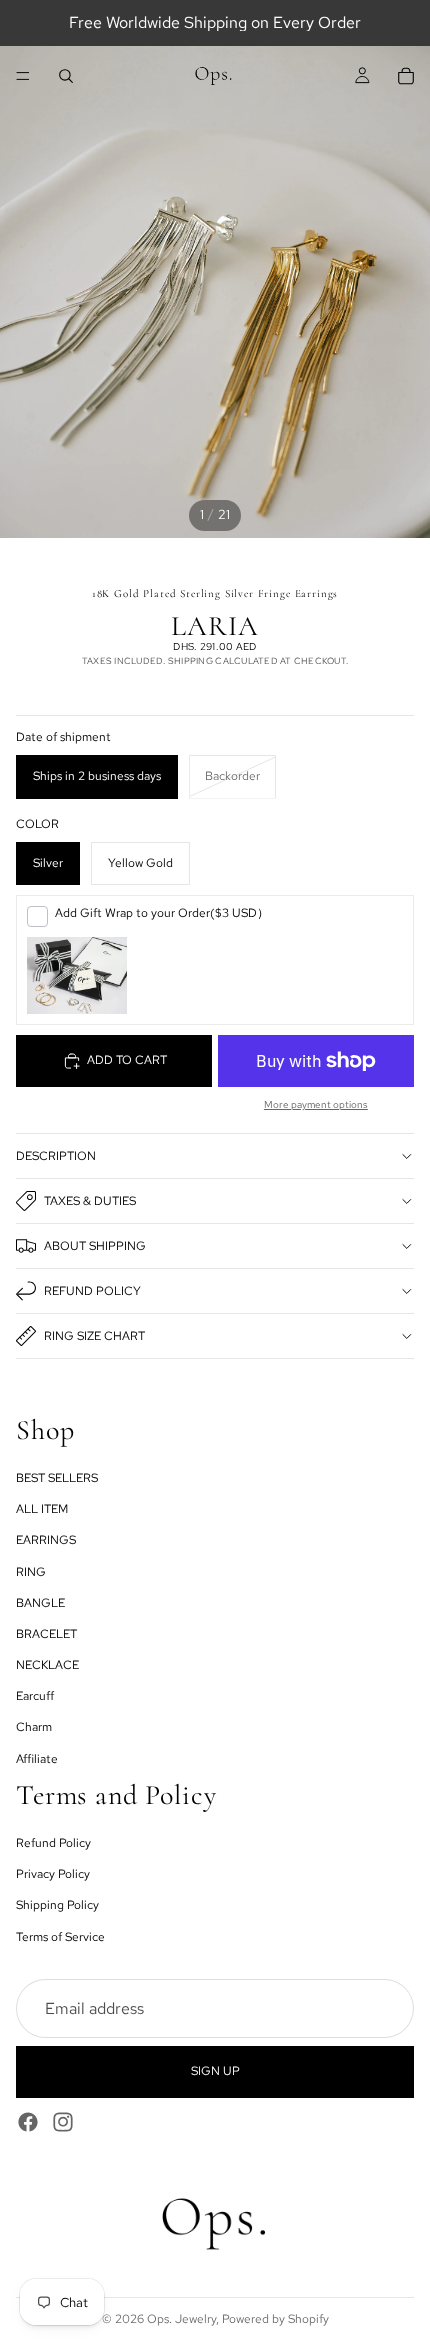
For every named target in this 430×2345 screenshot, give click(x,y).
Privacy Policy (53, 1874)
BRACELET (46, 1634)
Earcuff (35, 1696)
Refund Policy (92, 1291)
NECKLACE (47, 1665)
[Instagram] (63, 2122)
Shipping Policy (57, 1905)
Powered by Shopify (275, 2319)
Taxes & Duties (90, 1201)
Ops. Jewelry (181, 2319)
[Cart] (406, 76)
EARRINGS (46, 1540)
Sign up (215, 2071)
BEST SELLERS (57, 1478)
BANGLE (40, 1603)
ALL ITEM (42, 1509)
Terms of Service (60, 1937)
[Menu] (23, 76)
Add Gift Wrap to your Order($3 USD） (162, 913)
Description (56, 1156)
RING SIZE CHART (94, 1336)
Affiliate (37, 1759)
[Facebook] (28, 2122)
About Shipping (95, 1246)
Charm (34, 1728)
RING (31, 1572)
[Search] (66, 76)
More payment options (316, 1104)
